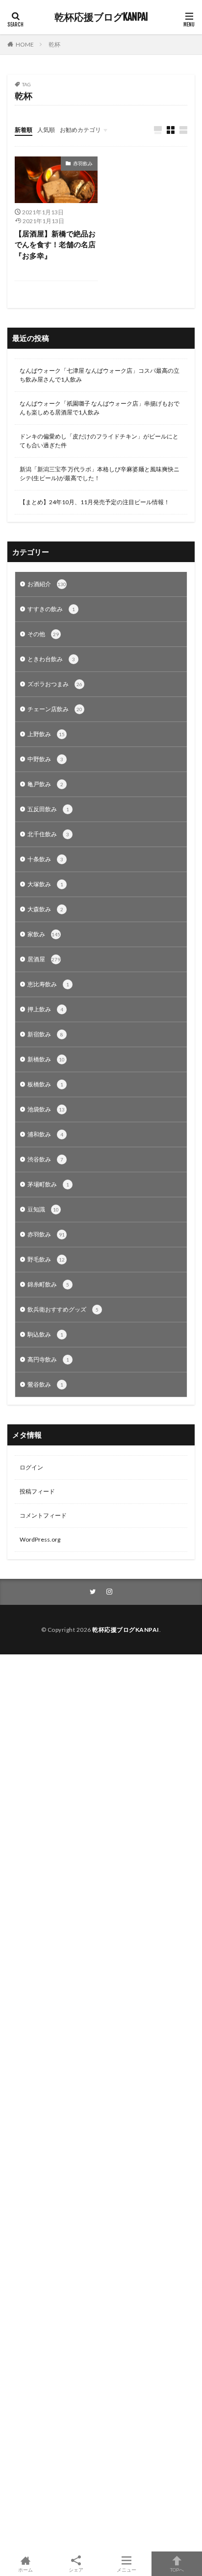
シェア (76, 2570)
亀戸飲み (45, 784)
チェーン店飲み (55, 709)
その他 (43, 634)
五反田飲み (48, 809)
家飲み (44, 934)
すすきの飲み (51, 609)
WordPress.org (40, 1539)
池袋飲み (46, 1109)
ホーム (25, 2569)
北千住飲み (48, 834)
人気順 (46, 130)
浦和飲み (45, 1134)
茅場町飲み (48, 1184)
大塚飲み (45, 884)
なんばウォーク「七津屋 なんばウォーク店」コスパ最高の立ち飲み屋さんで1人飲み (100, 375)
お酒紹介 (47, 584)
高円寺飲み (48, 1359)
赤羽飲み (83, 163)
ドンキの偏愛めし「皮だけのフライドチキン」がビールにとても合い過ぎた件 (99, 441)
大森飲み (45, 909)
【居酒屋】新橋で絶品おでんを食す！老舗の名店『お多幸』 (55, 245)
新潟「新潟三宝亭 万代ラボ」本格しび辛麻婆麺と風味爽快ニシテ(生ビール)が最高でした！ (100, 474)
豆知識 (43, 1209)
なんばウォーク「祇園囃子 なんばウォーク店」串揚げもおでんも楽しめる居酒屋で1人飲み (100, 408)
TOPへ (177, 2569)
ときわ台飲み (51, 659)
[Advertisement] (101, 2103)
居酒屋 (44, 959)
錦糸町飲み (48, 1284)
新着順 (24, 130)
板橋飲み (45, 1084)
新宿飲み (45, 1034)
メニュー (126, 2569)
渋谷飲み (45, 1159)
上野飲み (46, 734)
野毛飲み (46, 1259)
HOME (25, 44)
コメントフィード (43, 1515)
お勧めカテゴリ (80, 130)
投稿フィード (37, 1491)
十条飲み (45, 859)
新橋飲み (46, 1059)
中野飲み (45, 759)
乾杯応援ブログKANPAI (101, 17)
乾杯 (54, 44)
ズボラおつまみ (55, 684)
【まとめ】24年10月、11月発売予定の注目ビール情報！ (95, 502)
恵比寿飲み (48, 984)
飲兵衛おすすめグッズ (63, 1309)
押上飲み (45, 1009)
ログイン (31, 1467)
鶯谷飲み (45, 1384)
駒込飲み (45, 1334)
